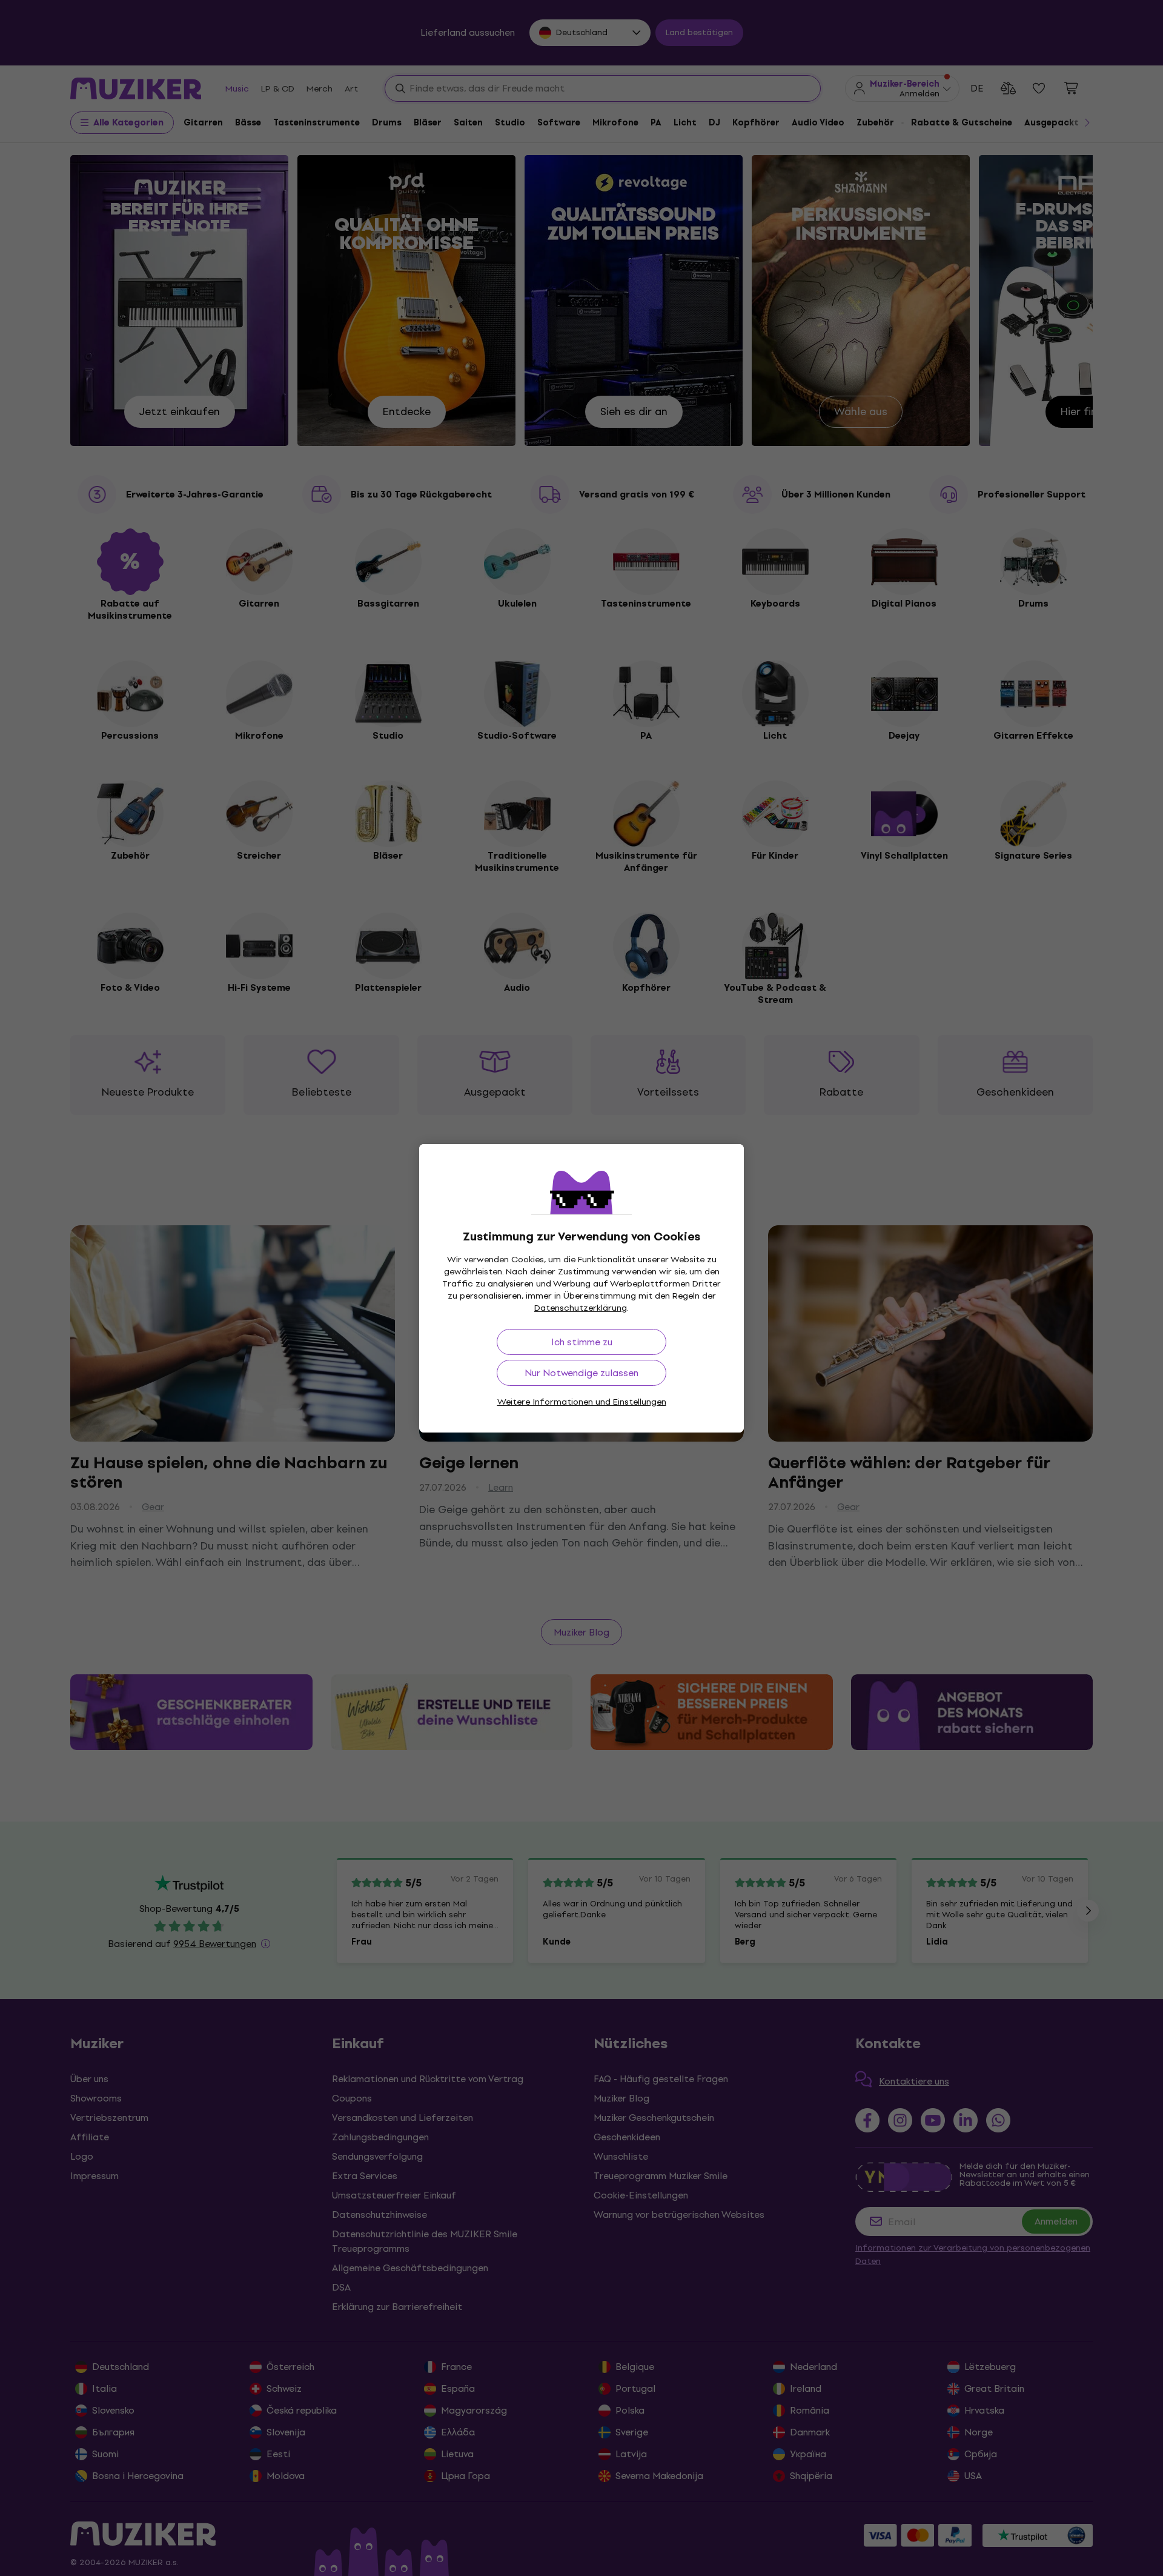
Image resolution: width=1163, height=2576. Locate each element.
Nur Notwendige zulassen (581, 1373)
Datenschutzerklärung (581, 1308)
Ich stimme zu (582, 1342)
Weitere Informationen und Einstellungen (582, 1402)
